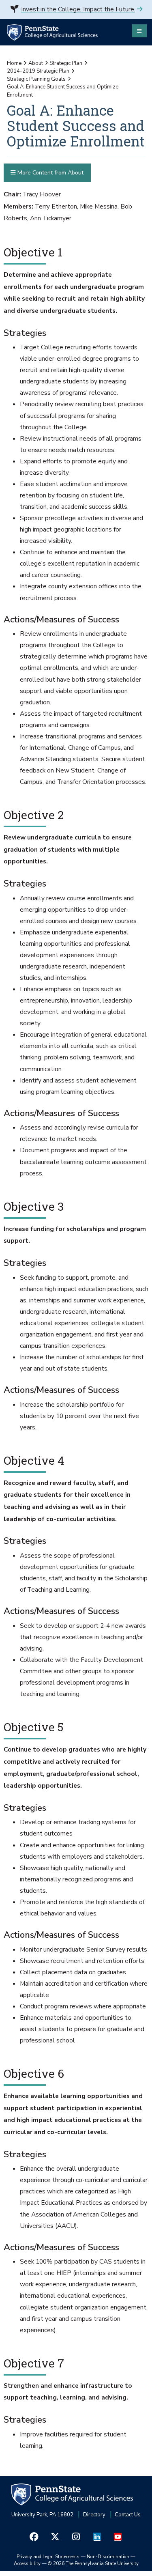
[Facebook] (34, 2537)
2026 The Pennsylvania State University (93, 2563)
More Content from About (50, 173)
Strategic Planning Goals (36, 79)
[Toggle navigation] (139, 31)
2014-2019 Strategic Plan (38, 71)
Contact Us (128, 2515)
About (36, 63)
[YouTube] (118, 2537)
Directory (94, 2515)
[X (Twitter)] (55, 2537)
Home (14, 63)
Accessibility (27, 2563)
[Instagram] (76, 2537)
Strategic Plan (66, 63)
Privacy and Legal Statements (48, 2557)
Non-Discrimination (108, 2557)
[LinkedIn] (97, 2537)
